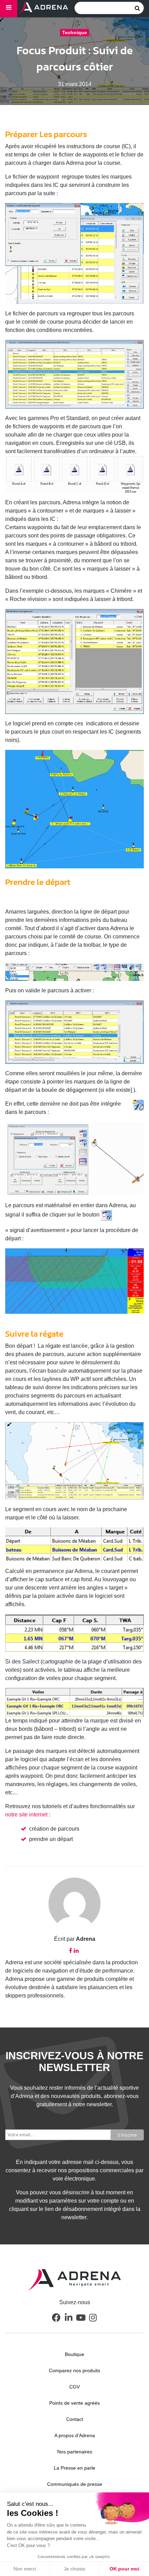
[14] (74, 1633)
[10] (74, 1281)
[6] (74, 972)
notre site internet (26, 1815)
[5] (74, 809)
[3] (74, 474)
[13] (74, 1544)
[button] (56, 2317)
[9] (74, 1159)
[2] (74, 374)
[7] (74, 1032)
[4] (74, 661)
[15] (74, 1702)
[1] (74, 254)
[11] (74, 1461)
